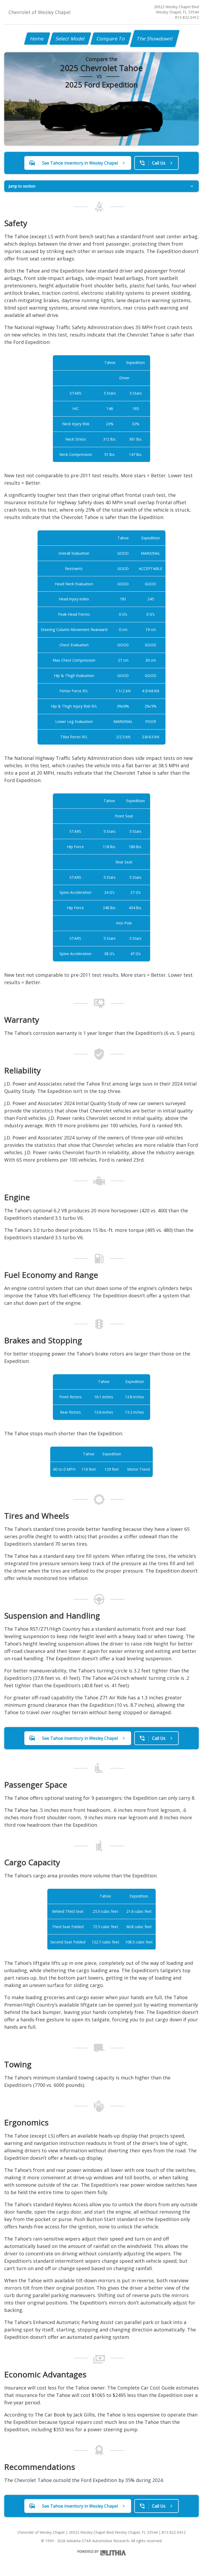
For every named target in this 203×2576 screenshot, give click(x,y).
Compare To (111, 39)
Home (37, 39)
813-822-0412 (187, 17)
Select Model (70, 39)
